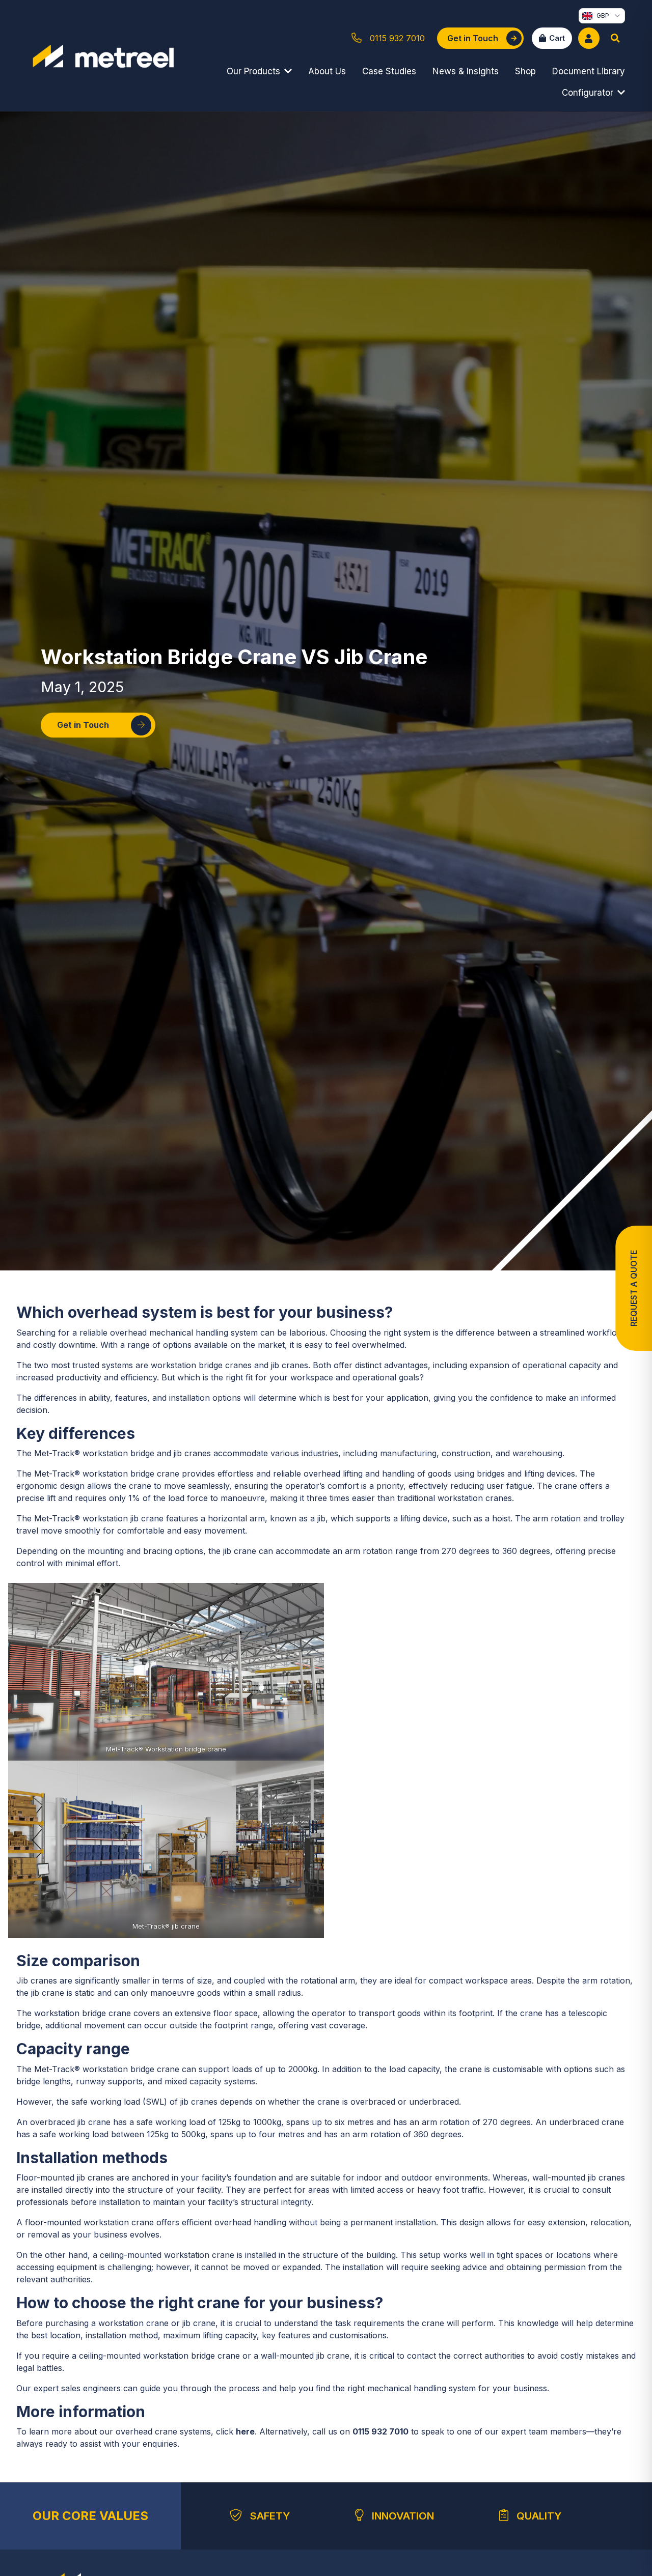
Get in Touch (83, 725)
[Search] (615, 38)
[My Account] (589, 38)
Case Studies (389, 71)
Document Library (589, 71)
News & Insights (466, 71)
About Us (327, 71)
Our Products (253, 71)
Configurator (588, 93)
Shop (525, 71)
